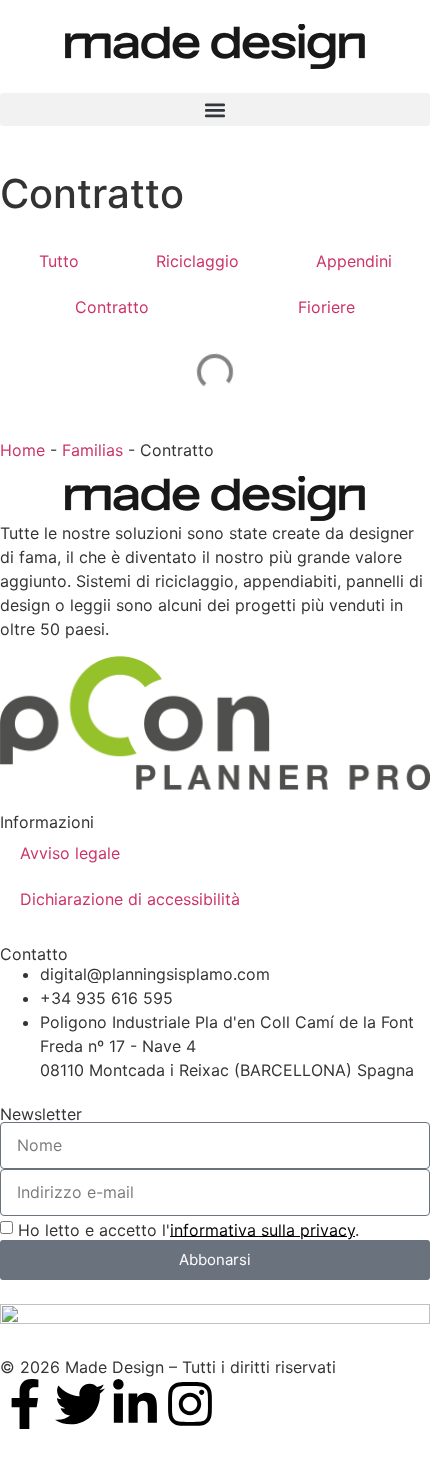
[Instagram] (190, 1404)
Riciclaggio (197, 261)
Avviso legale (70, 853)
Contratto (112, 307)
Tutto (59, 261)
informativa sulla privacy (262, 1229)
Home (22, 450)
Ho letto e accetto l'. (188, 1229)
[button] (215, 109)
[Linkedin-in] (135, 1404)
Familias (92, 450)
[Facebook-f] (25, 1404)
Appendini (354, 261)
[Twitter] (80, 1404)
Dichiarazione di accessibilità (130, 899)
